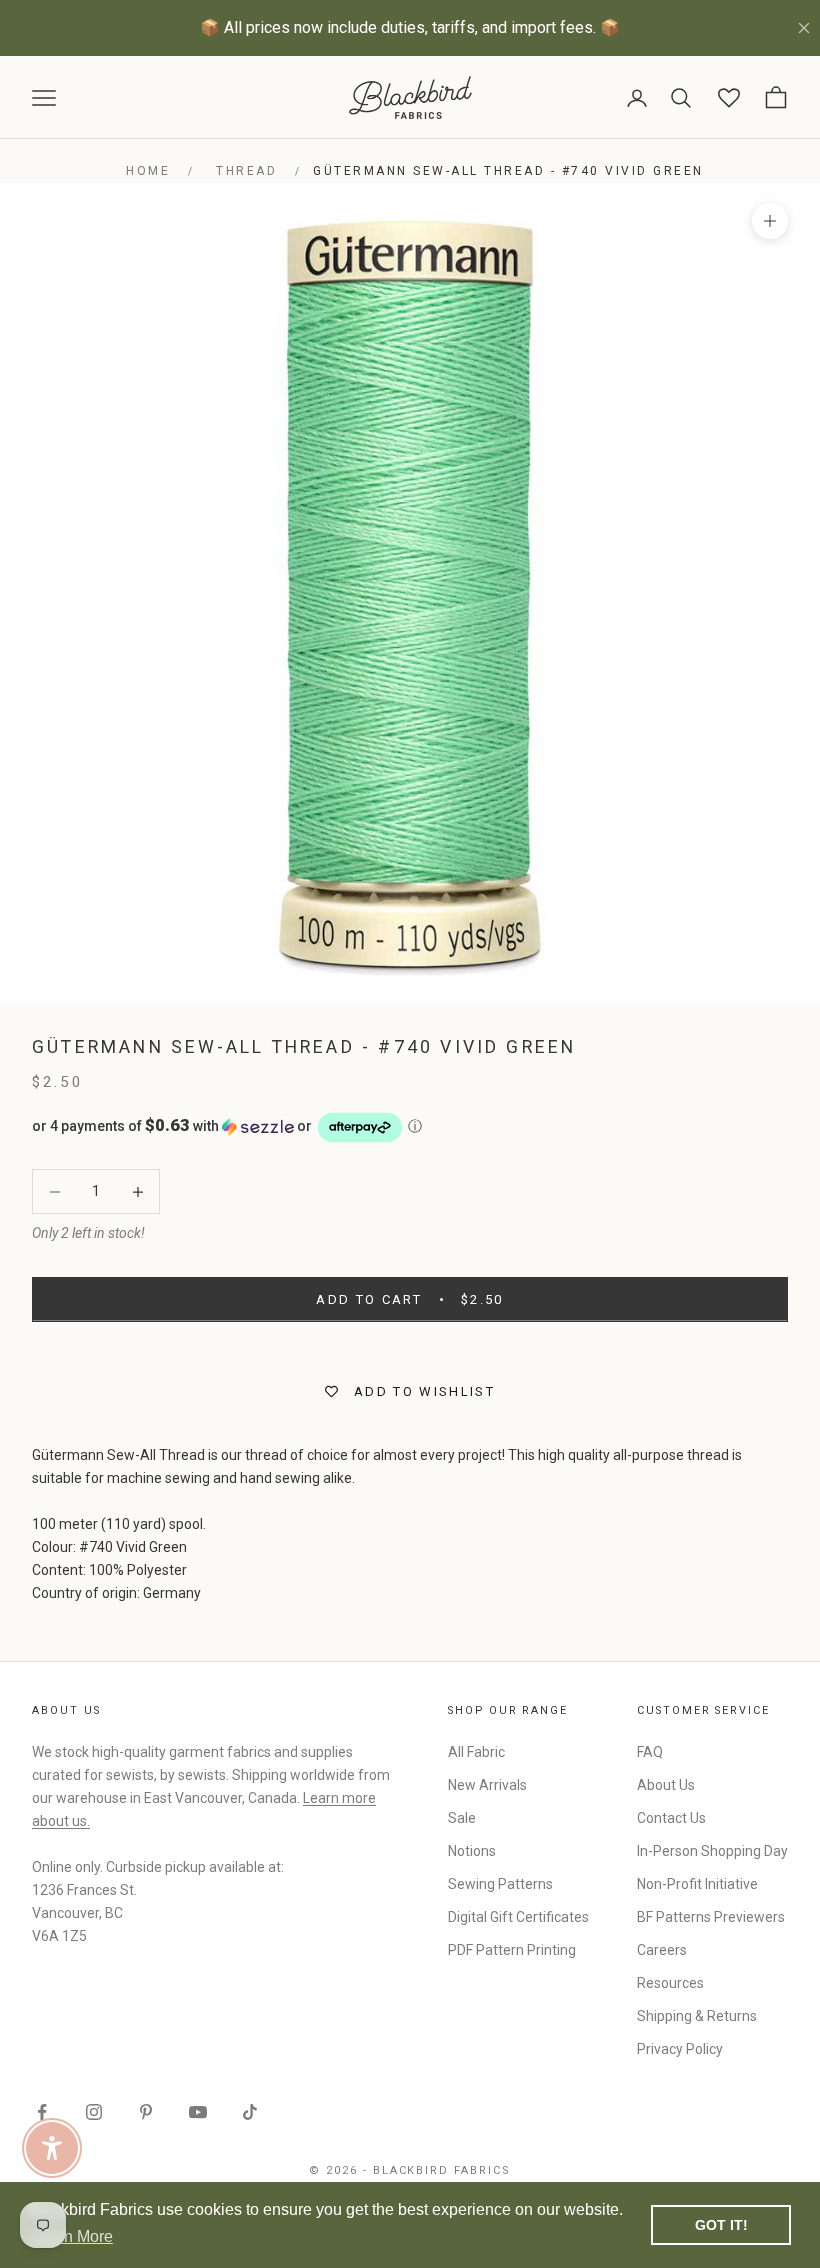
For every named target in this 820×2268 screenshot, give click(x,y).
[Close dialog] (774, 947)
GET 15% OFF (605, 1357)
